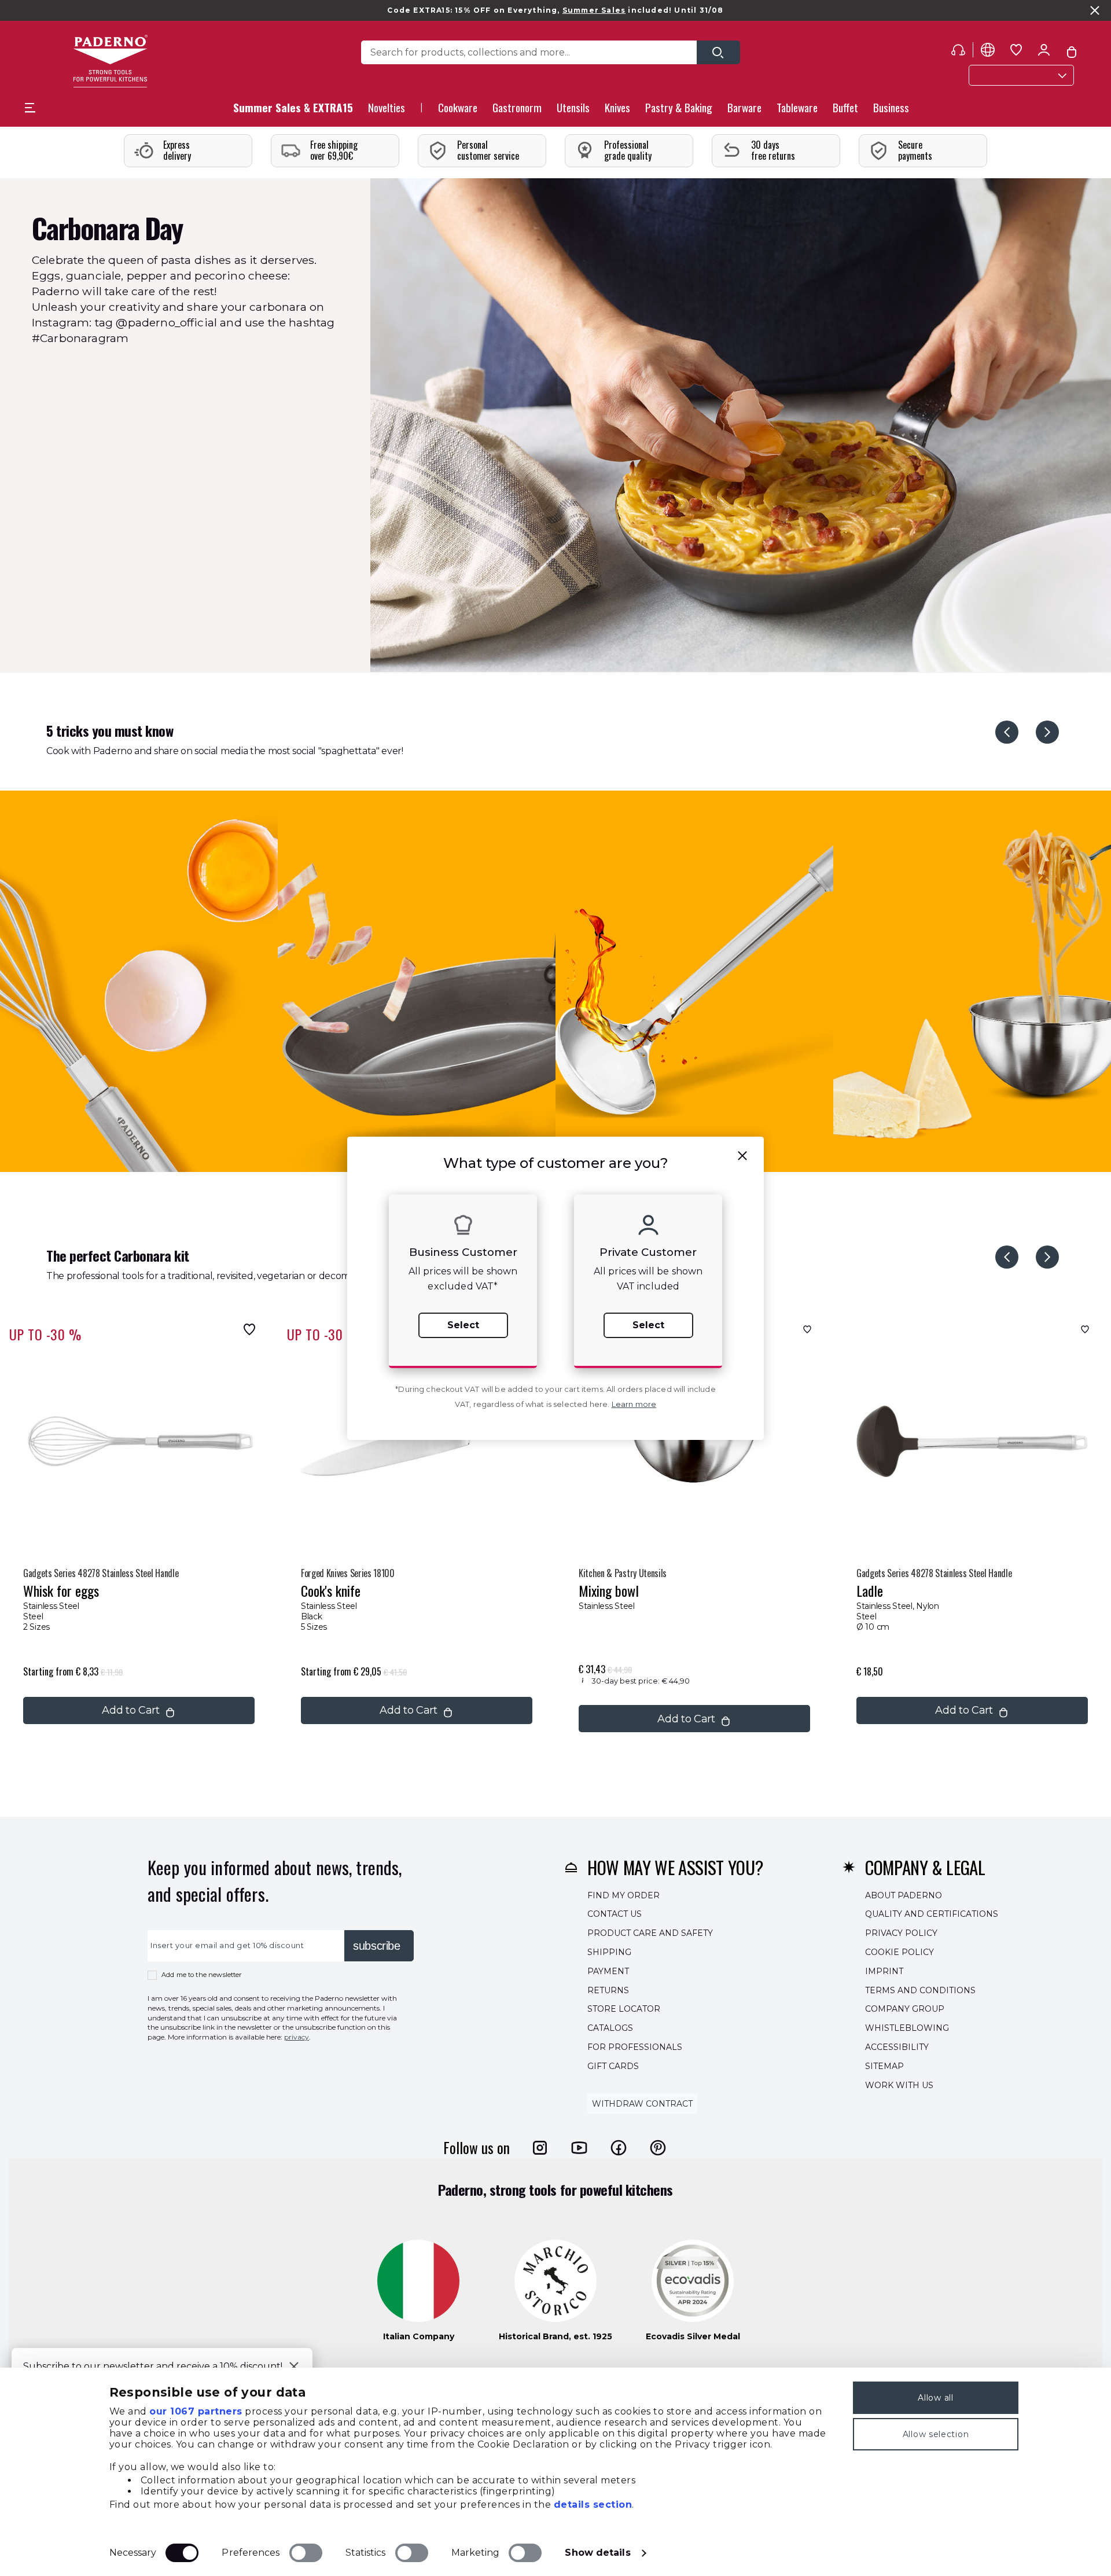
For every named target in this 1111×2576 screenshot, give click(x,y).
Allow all (935, 2398)
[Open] (718, 52)
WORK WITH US (899, 2085)
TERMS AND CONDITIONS (920, 1990)
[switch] (306, 2553)
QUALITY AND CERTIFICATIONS (932, 1914)
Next (1047, 732)
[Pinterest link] (658, 2148)
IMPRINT (884, 1971)
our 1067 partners (196, 2411)
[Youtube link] (579, 2148)
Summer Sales (594, 10)
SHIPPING (609, 1952)
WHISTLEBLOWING (907, 2028)
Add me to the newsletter (202, 1975)
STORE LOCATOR (624, 2009)
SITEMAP (884, 2066)
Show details (597, 2553)
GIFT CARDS (613, 2066)
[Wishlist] (247, 1329)
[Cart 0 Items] (1072, 52)
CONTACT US (615, 1914)
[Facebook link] (619, 2148)
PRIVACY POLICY (901, 1933)
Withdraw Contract (642, 2104)
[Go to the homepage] (110, 61)
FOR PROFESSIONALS (635, 2047)
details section (593, 2505)
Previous (1007, 732)
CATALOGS (610, 2028)
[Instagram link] (540, 2148)
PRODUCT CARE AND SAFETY (650, 1933)
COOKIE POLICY (900, 1952)
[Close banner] (1095, 10)
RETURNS (608, 1990)
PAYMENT (608, 1971)
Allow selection (936, 2434)
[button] (387, 111)
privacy (297, 2037)
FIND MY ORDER (623, 1895)
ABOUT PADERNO (904, 1895)
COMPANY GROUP (905, 2009)
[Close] (294, 2366)
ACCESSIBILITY (897, 2047)
